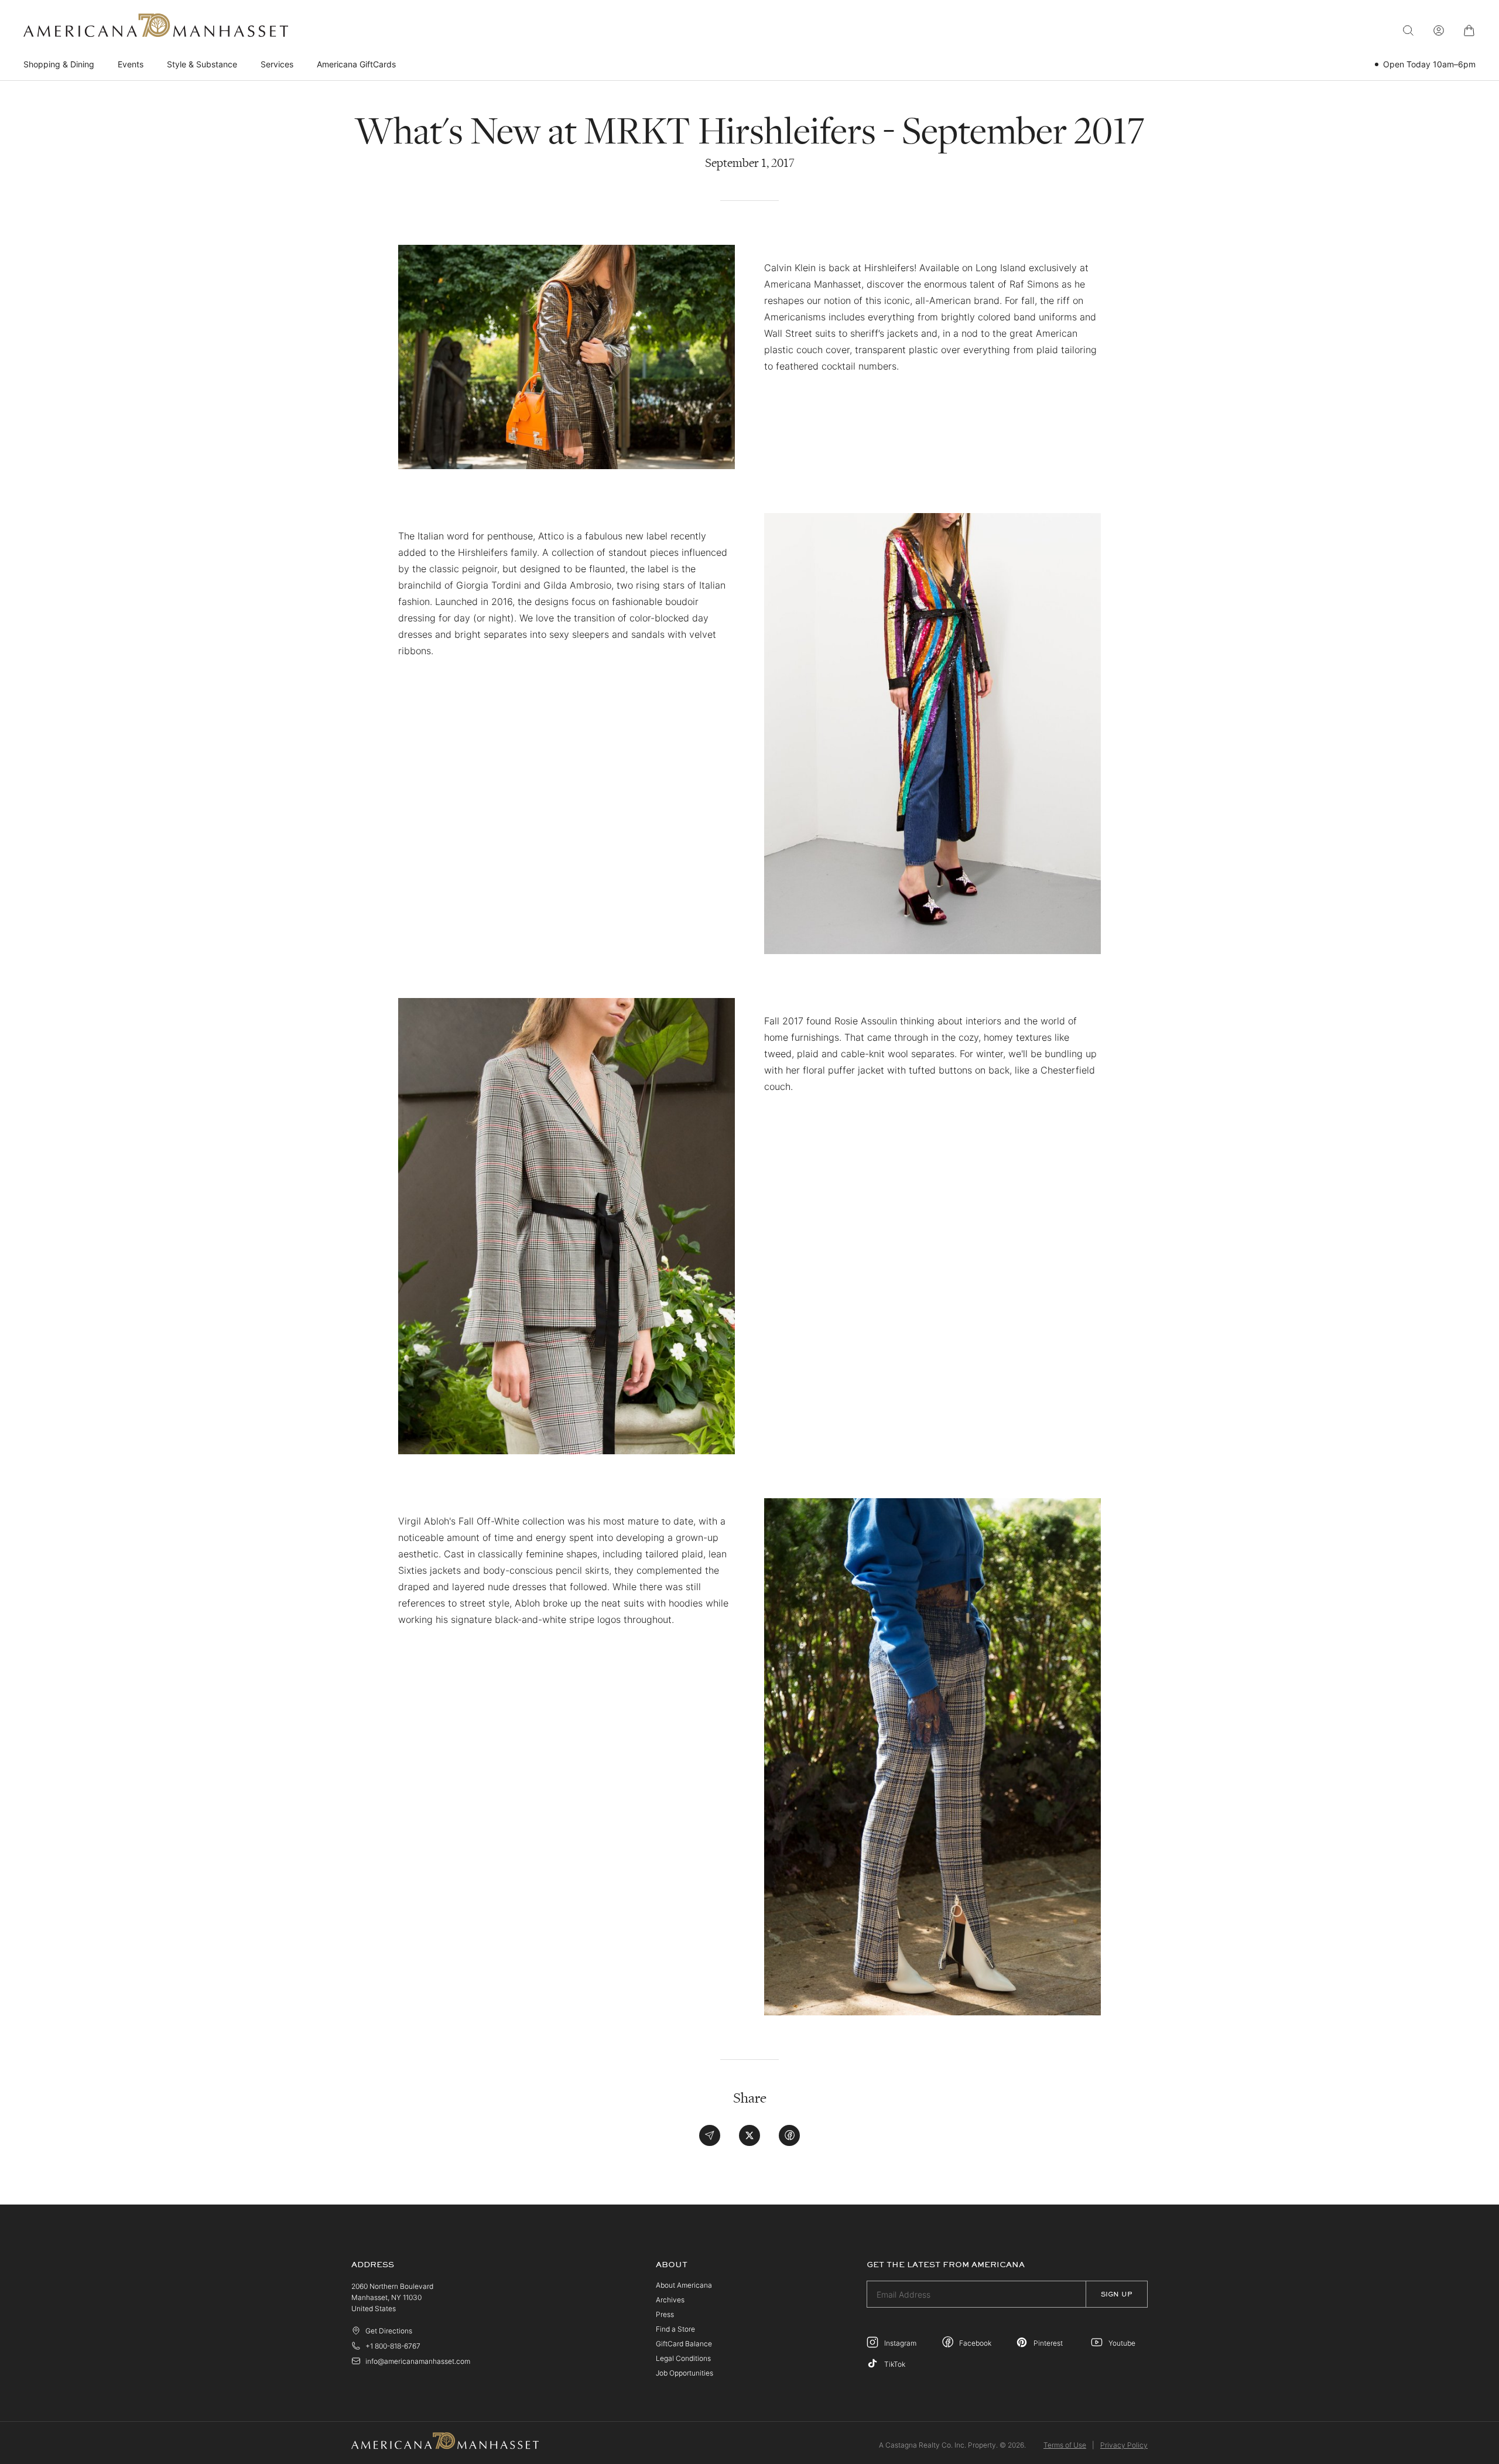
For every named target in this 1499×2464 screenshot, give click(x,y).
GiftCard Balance (684, 2344)
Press (665, 2314)
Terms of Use (1065, 2445)
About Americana (684, 2285)
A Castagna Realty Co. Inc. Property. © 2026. (952, 2445)
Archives (670, 2300)
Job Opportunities (685, 2373)
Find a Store (675, 2329)
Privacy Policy (1124, 2445)
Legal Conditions (683, 2358)
